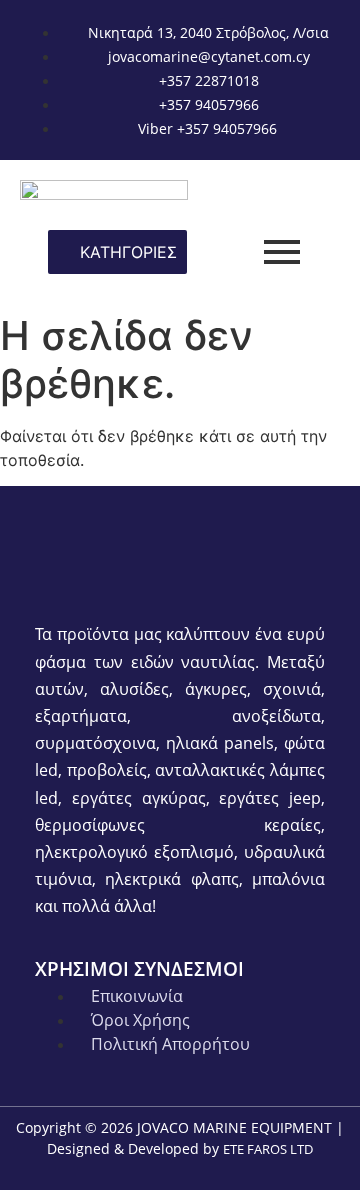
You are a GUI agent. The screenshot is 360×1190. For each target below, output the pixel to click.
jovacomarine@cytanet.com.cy (209, 56)
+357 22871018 (209, 80)
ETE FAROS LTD (268, 1149)
